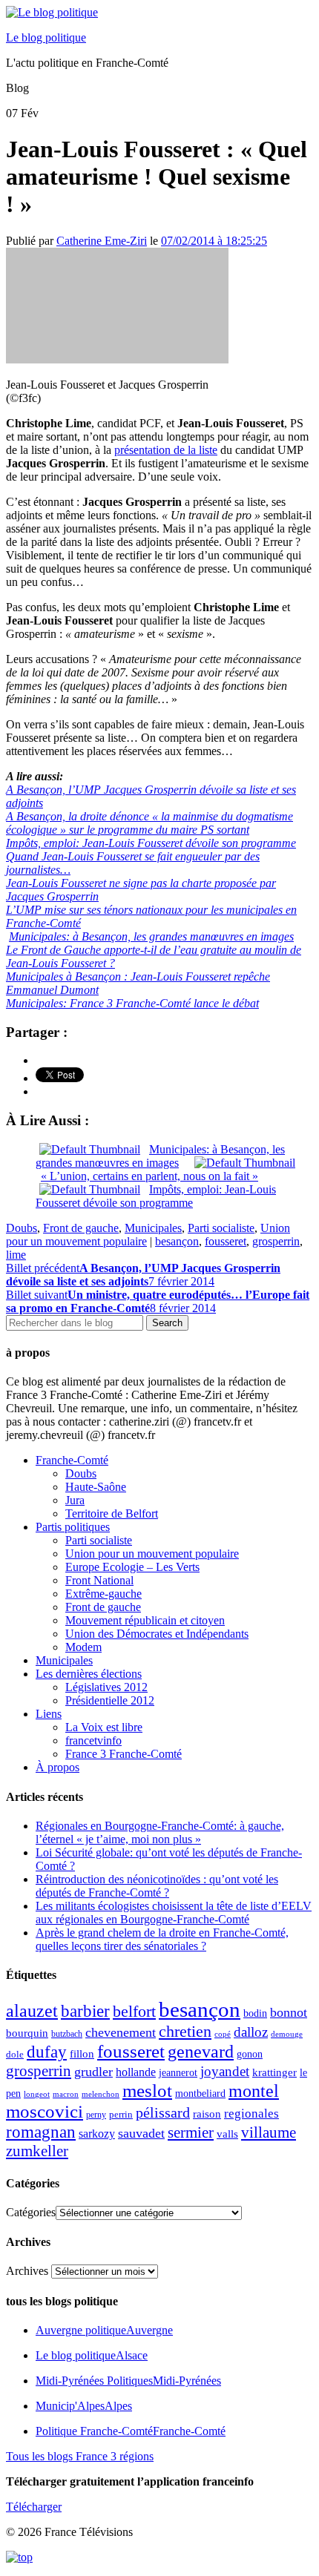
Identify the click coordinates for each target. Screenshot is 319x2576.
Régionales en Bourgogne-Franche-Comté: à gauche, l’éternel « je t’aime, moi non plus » (160, 1832)
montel (254, 2091)
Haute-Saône (96, 1487)
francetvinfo (93, 1740)
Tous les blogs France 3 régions (80, 2456)
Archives (27, 2271)
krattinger (274, 2072)
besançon (177, 1241)
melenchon (101, 2094)
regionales (251, 2114)
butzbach (67, 2034)
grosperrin (276, 1241)
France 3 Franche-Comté (124, 1754)
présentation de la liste (166, 450)
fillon (82, 2053)
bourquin (27, 2033)
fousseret (226, 1241)
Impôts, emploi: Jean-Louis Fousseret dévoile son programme (151, 843)
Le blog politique (46, 37)
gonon (250, 2054)
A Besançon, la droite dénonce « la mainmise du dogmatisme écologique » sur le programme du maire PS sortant (149, 823)
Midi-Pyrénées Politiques (128, 2381)
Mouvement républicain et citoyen (145, 1620)
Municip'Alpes (84, 2406)
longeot (37, 2094)
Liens (49, 1714)
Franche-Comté (72, 1460)
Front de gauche (81, 1228)
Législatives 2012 (106, 1687)
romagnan (41, 2132)
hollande (136, 2072)
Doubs (22, 1228)
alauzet (32, 2010)
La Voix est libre (104, 1727)
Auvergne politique (104, 2330)
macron (66, 2094)
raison (207, 2114)
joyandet (225, 2071)
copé (223, 2034)
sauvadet (141, 2133)
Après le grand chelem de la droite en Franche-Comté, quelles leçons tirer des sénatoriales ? (162, 1939)
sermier (191, 2132)
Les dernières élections (89, 1674)
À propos (57, 1767)
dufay (47, 2052)
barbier (85, 2011)
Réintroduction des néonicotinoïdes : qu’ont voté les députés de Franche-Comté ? (157, 1886)
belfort (134, 2012)
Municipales (153, 1228)
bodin (255, 2013)
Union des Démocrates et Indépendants (157, 1634)
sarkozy (97, 2134)
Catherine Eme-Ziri (102, 241)
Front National (99, 1580)
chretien (185, 2031)
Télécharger (34, 2507)
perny (96, 2115)
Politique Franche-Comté (131, 2431)
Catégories (31, 2212)
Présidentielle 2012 (110, 1700)
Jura (75, 1500)
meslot (147, 2091)
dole (15, 2054)
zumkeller (37, 2151)
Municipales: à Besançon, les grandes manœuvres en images (151, 936)
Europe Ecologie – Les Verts (132, 1567)
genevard (201, 2051)
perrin (121, 2115)
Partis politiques (73, 1527)
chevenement (121, 2032)
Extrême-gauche (103, 1594)
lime (16, 1255)
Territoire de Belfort (112, 1513)
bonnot (289, 2012)
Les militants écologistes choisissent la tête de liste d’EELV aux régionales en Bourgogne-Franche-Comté (174, 1913)
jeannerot (178, 2072)
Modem (83, 1647)
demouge (287, 2034)
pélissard (163, 2112)
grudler (93, 2072)
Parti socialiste (221, 1228)
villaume (269, 2132)
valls (227, 2134)
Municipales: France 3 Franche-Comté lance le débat (132, 1003)
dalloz (251, 2032)
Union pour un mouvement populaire (152, 1554)
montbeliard (200, 2093)
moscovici (45, 2111)
